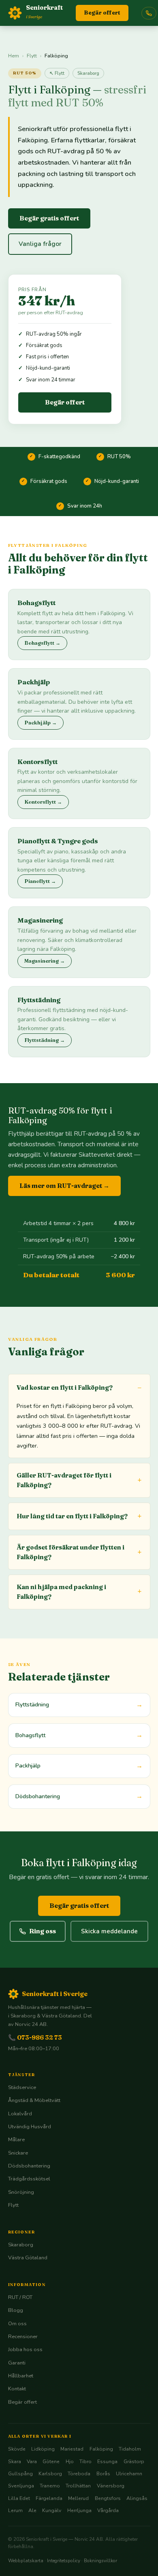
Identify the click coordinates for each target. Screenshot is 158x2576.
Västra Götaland (28, 2258)
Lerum (15, 2510)
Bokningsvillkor (100, 2561)
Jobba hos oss (25, 2350)
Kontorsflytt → (43, 802)
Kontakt (17, 2389)
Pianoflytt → (40, 881)
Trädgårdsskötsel (29, 2179)
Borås (103, 2474)
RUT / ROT (20, 2297)
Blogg (16, 2310)
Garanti (17, 2363)
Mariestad (72, 2449)
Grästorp (134, 2462)
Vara (32, 2462)
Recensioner (23, 2337)
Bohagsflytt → (42, 643)
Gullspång (20, 2474)
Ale (32, 2510)
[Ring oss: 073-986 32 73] (149, 13)
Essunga (107, 2462)
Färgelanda (49, 2498)
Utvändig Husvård (30, 2127)
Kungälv (52, 2510)
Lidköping (43, 2449)
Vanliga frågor (40, 244)
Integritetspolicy (64, 2561)
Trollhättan (78, 2486)
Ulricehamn (129, 2474)
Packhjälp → (41, 723)
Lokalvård (20, 2114)
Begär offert (102, 13)
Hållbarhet (21, 2376)
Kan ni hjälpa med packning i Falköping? (61, 1592)
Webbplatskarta (26, 2561)
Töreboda (79, 2474)
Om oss (17, 2324)
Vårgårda (108, 2510)
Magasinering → (45, 961)
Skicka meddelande (109, 1931)
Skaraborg (88, 73)
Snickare (18, 2153)
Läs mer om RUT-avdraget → (64, 1186)
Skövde (17, 2449)
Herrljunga (79, 2510)
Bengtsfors (108, 2498)
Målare (16, 2140)
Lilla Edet (19, 2498)
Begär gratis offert (49, 218)
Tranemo (50, 2486)
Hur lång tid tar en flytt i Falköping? (72, 1516)
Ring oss (43, 1931)
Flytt (32, 56)
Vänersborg (111, 2486)
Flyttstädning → (45, 1040)
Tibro (85, 2462)
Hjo (70, 2462)
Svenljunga (21, 2486)
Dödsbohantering (29, 2166)
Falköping (101, 2449)
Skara (15, 2462)
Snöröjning (21, 2192)
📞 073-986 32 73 (35, 2037)
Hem (14, 56)
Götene (51, 2462)
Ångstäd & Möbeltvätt (34, 2100)
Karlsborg (50, 2474)
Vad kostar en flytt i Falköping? (65, 1387)
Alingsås (137, 2498)
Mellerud (78, 2498)
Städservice (22, 2087)
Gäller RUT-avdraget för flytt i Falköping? (64, 1480)
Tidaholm (130, 2449)
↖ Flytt (57, 73)
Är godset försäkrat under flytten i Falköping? (70, 1552)
